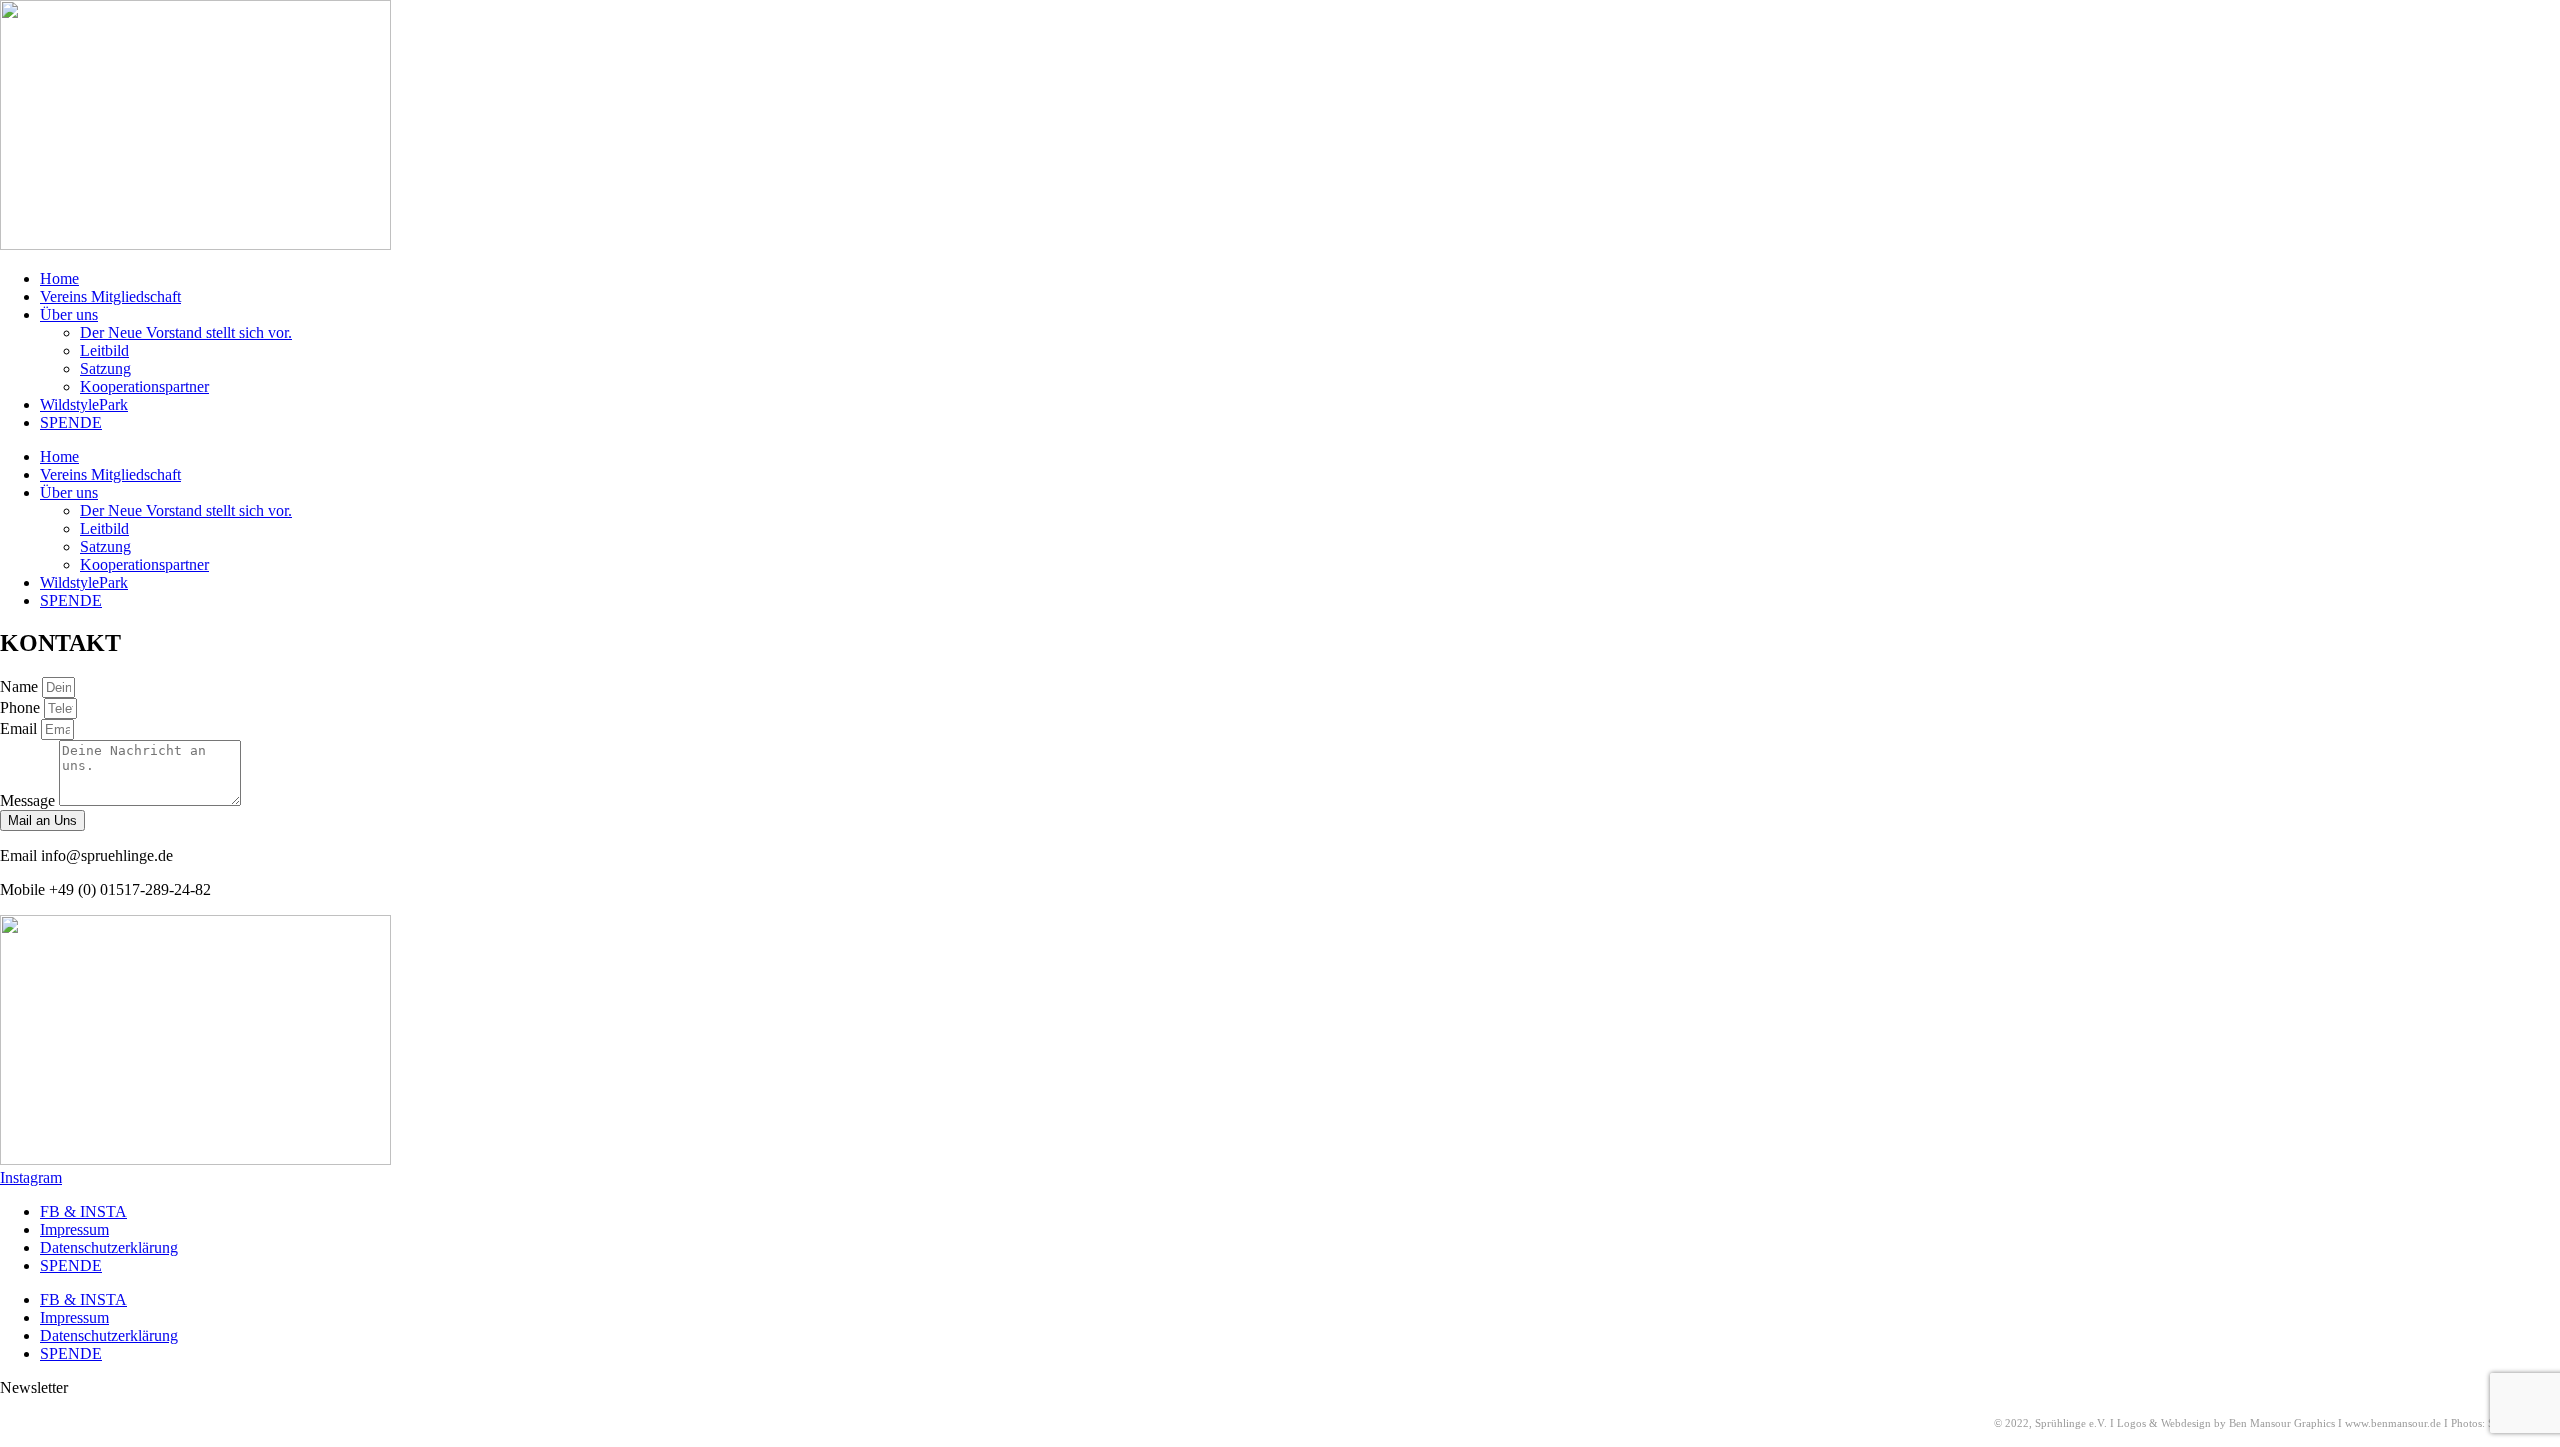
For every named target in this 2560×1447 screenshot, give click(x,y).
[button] (34, 1387)
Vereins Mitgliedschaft (110, 296)
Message (29, 800)
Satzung (105, 368)
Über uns (69, 314)
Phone (22, 707)
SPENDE (71, 422)
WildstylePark (84, 404)
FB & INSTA (83, 1211)
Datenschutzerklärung (109, 1247)
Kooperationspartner (144, 386)
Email (20, 728)
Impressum (74, 1229)
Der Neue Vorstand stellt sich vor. (186, 332)
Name (21, 686)
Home (59, 278)
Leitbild (104, 350)
